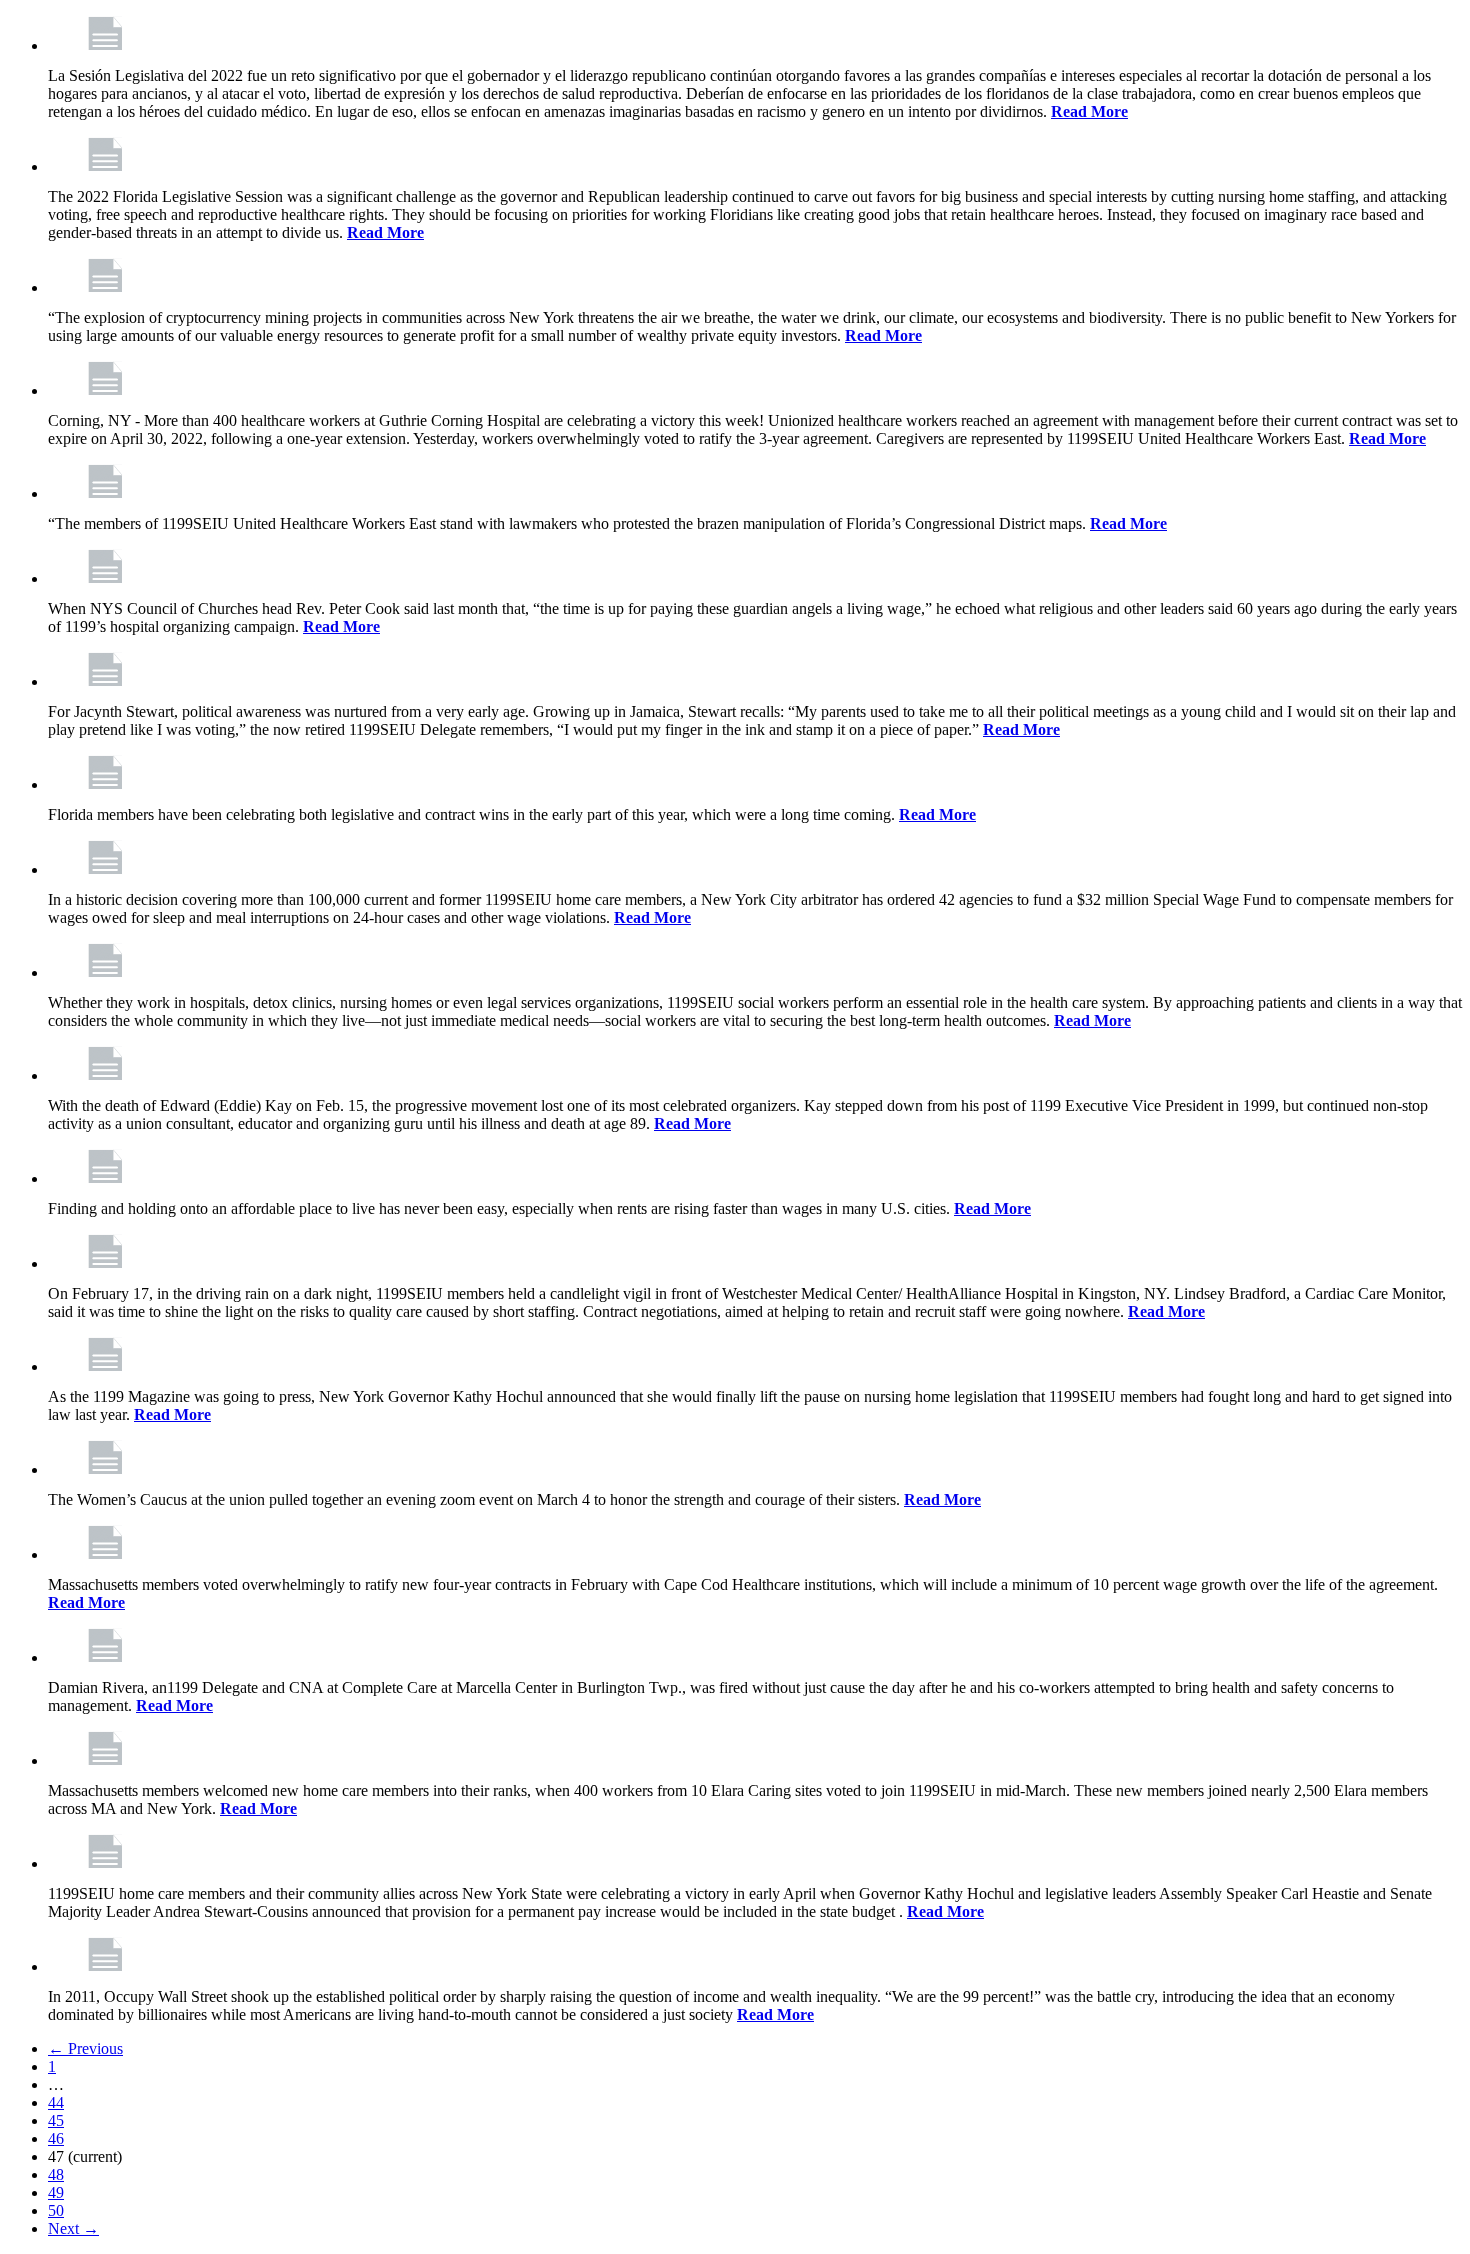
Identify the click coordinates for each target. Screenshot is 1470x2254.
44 (56, 2102)
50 (56, 2210)
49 (56, 2192)
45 (56, 2120)
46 (56, 2138)
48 (56, 2174)
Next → (73, 2228)
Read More (1089, 111)
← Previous (85, 2048)
